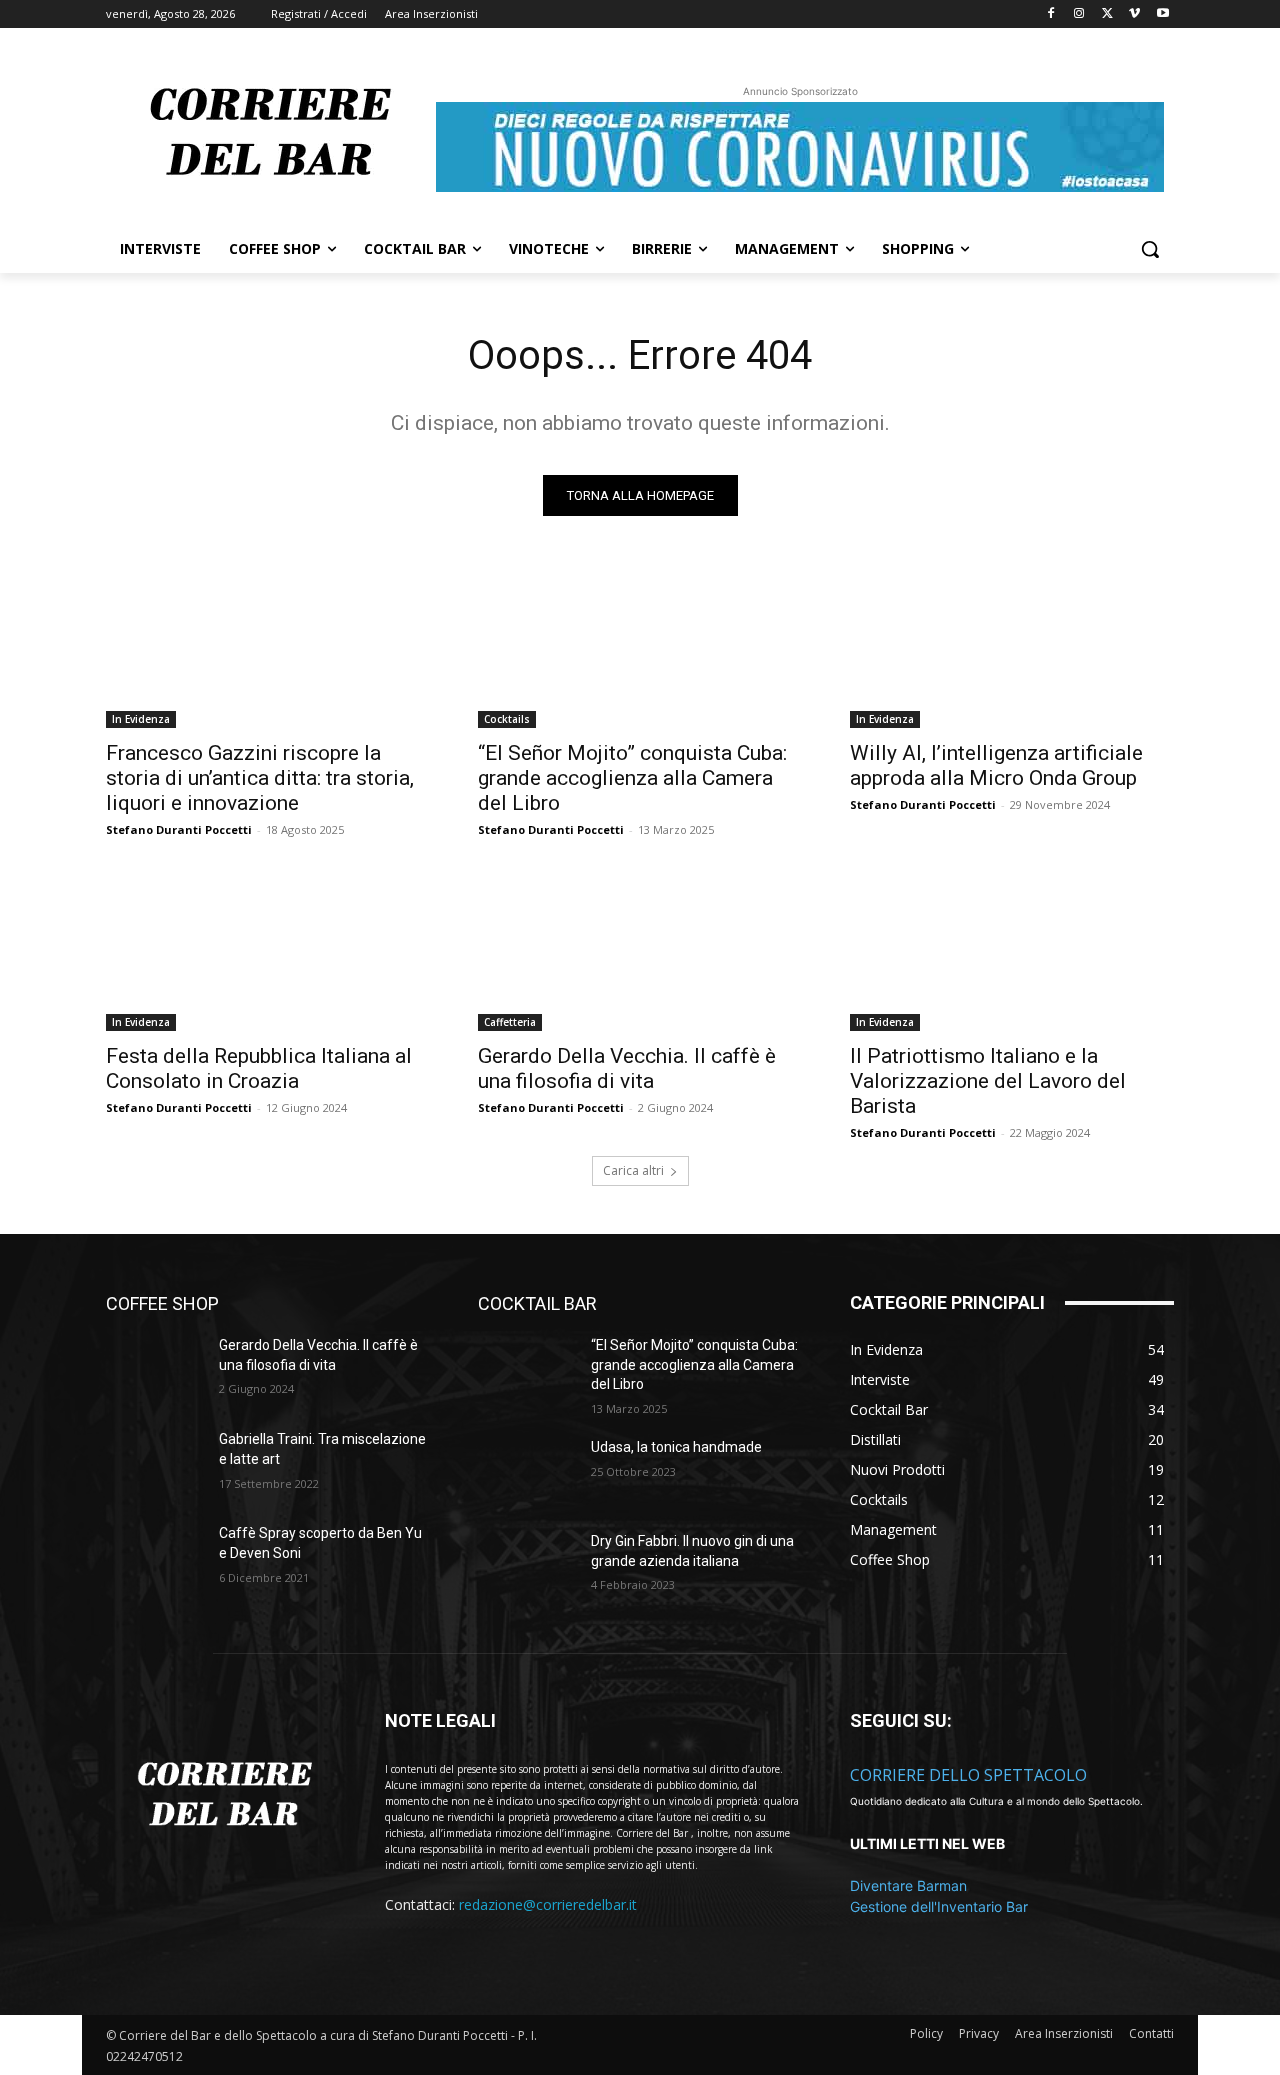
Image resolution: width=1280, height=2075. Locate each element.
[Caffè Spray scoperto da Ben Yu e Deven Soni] (154, 1558)
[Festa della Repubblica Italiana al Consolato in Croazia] (268, 950)
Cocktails (507, 719)
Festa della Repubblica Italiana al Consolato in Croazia (259, 1068)
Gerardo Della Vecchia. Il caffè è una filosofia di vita (627, 1068)
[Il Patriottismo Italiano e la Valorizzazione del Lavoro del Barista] (1012, 950)
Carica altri (633, 1170)
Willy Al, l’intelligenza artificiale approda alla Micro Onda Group (996, 765)
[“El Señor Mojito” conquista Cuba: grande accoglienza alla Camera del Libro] (640, 647)
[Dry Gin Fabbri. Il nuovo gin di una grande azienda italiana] (526, 1566)
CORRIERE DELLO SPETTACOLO (968, 1775)
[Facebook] (1051, 14)
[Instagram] (1079, 14)
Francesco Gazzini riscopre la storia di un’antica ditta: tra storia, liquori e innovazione (260, 778)
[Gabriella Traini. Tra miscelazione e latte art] (154, 1464)
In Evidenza (141, 719)
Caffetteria (510, 1022)
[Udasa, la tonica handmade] (526, 1472)
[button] (1150, 249)
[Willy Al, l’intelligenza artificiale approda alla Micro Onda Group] (1012, 647)
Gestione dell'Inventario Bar (939, 1906)
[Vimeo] (1134, 14)
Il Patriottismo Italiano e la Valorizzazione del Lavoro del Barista (988, 1081)
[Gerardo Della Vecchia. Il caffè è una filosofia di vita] (640, 950)
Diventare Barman (908, 1885)
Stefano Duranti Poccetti (179, 829)
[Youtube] (1162, 14)
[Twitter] (1107, 14)
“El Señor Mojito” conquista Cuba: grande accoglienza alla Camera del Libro (632, 778)
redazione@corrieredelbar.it (548, 1904)
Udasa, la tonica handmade (676, 1447)
